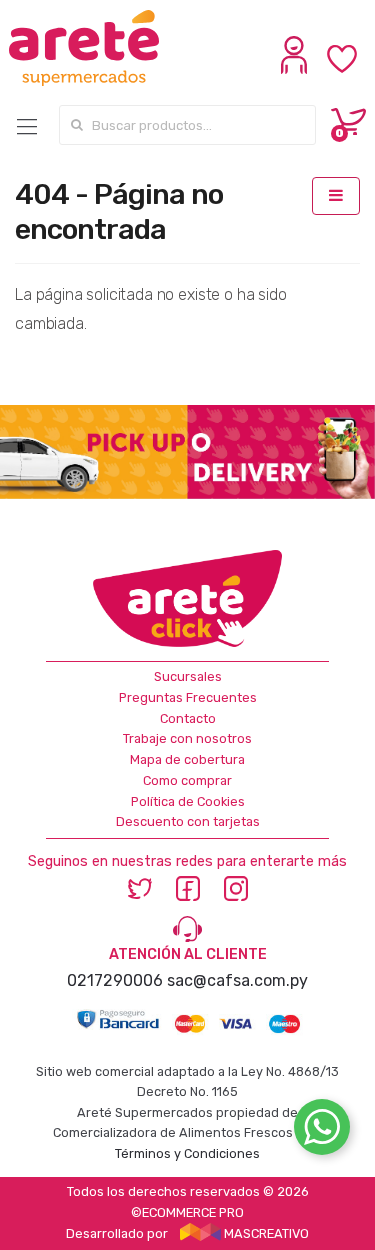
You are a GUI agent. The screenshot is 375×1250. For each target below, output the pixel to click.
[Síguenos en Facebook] (188, 888)
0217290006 (115, 980)
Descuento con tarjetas (188, 821)
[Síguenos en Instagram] (236, 888)
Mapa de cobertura (187, 759)
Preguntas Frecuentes (188, 697)
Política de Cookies (188, 801)
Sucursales (188, 676)
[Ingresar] (296, 69)
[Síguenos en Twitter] (140, 888)
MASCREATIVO (265, 1233)
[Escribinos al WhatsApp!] (322, 1131)
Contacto (188, 718)
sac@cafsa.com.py (237, 980)
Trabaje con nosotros (187, 738)
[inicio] (90, 48)
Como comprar (187, 780)
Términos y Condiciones (187, 1153)
